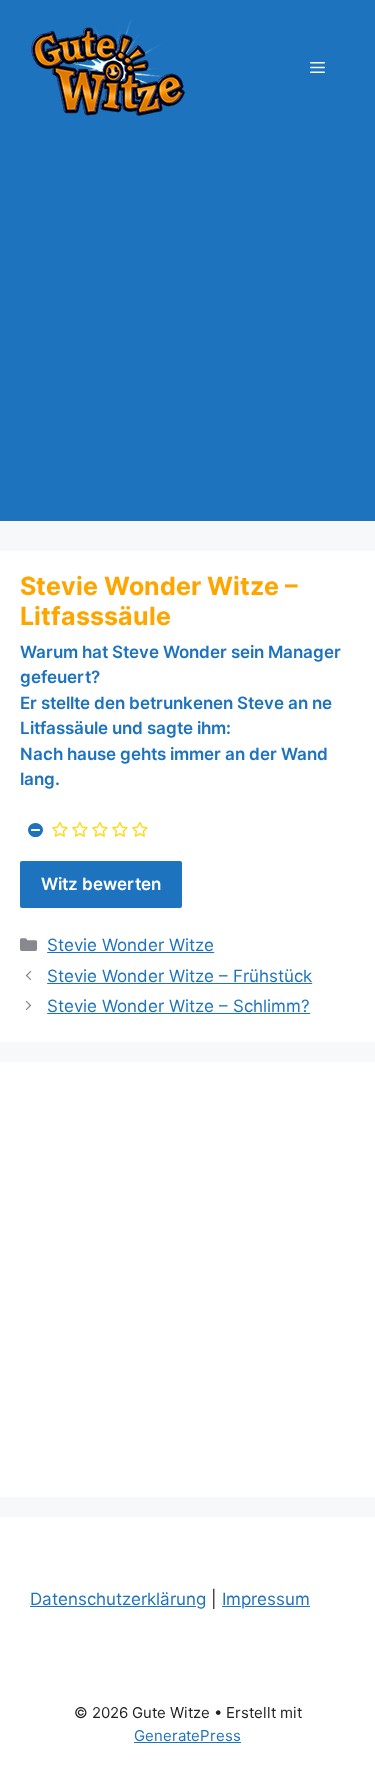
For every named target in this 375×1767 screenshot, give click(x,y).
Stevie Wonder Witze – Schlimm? (178, 1006)
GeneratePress (187, 1735)
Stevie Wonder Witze (130, 945)
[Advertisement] (187, 333)
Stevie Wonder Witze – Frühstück (179, 976)
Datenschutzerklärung (118, 1599)
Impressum (266, 1599)
